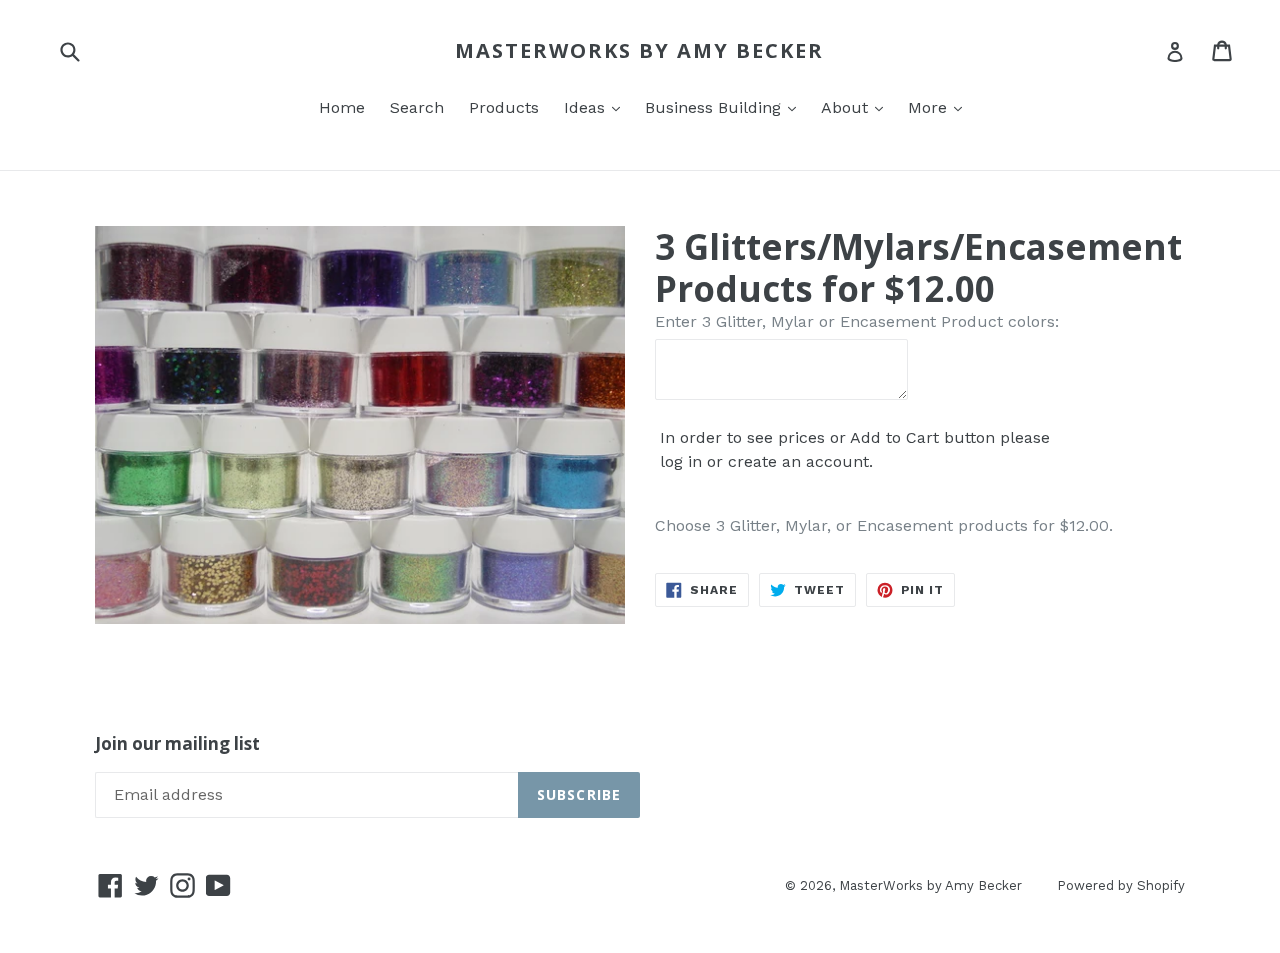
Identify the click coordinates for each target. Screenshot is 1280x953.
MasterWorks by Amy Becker (639, 51)
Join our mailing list (177, 744)
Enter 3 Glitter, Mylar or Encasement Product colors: (857, 321)
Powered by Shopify (1121, 885)
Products (504, 107)
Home (342, 107)
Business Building (715, 107)
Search (417, 107)
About (847, 107)
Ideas (587, 107)
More (930, 107)
